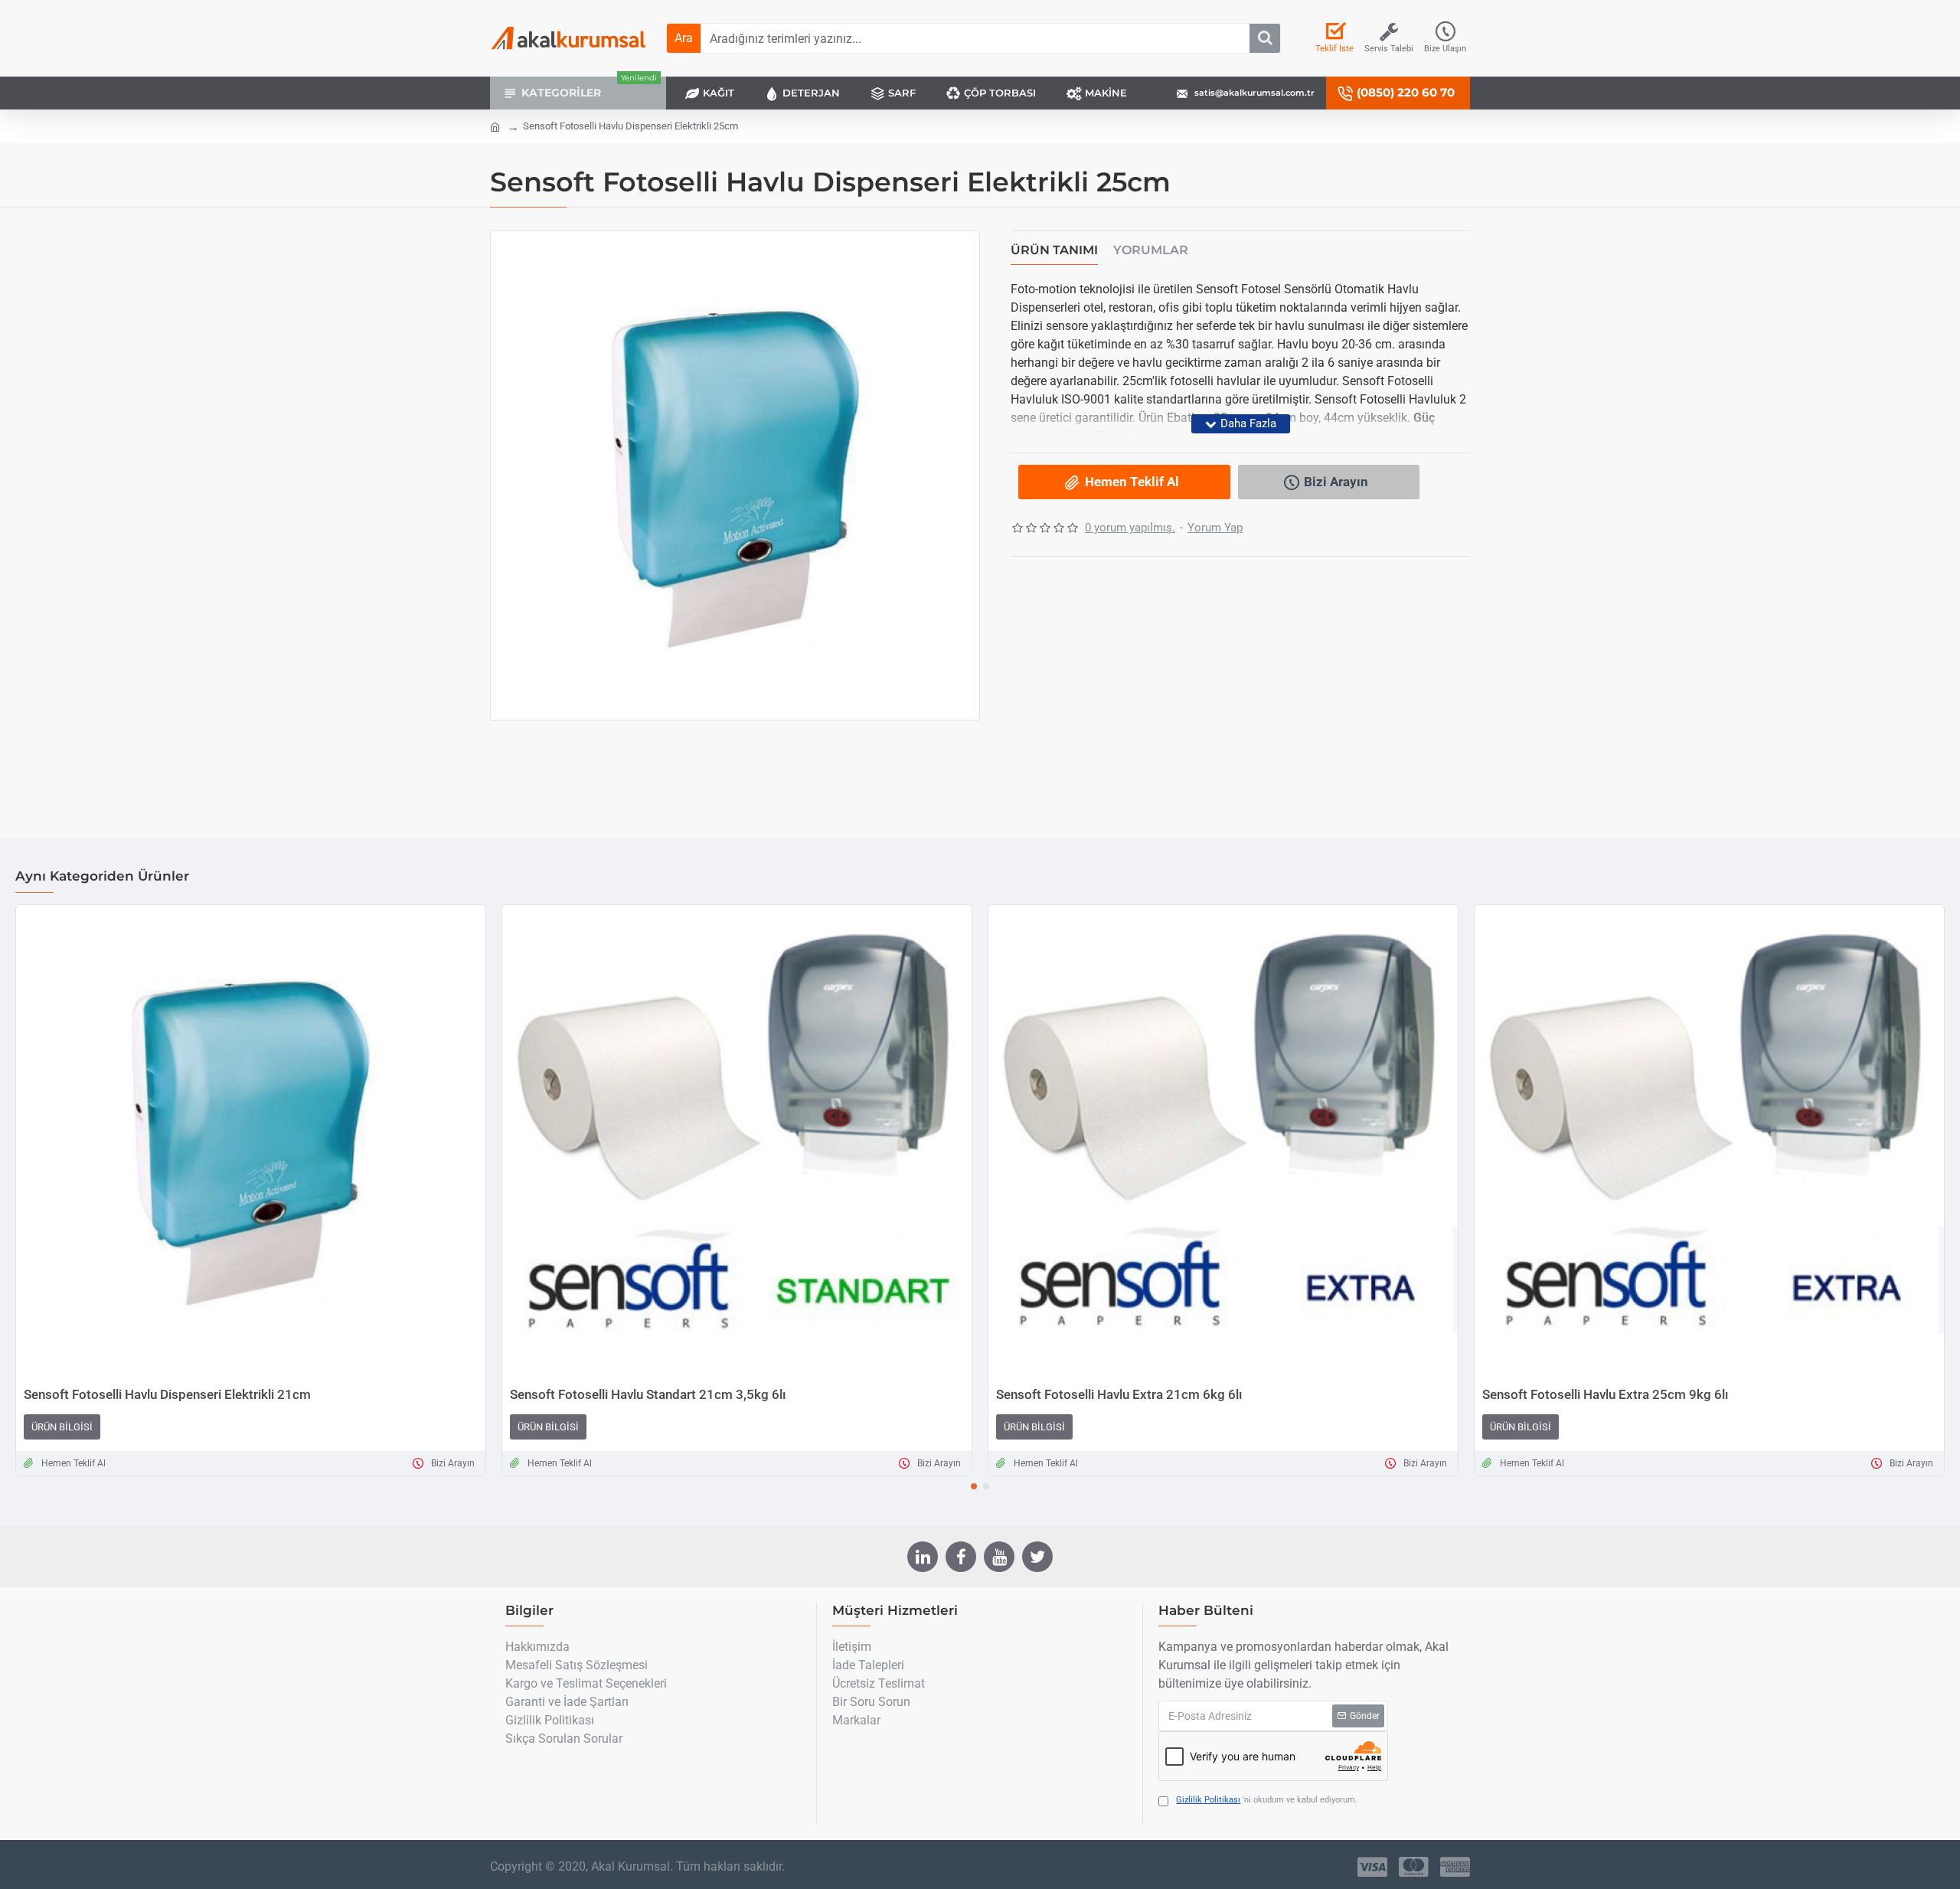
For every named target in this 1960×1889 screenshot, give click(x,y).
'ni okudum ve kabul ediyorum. (1267, 1800)
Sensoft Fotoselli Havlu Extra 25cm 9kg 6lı (1605, 1394)
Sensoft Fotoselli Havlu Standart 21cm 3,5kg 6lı (648, 1394)
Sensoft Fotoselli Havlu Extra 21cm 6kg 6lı (1119, 1394)
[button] (974, 1486)
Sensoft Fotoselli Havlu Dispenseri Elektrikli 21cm (167, 1394)
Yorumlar (1151, 250)
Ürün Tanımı (1054, 250)
